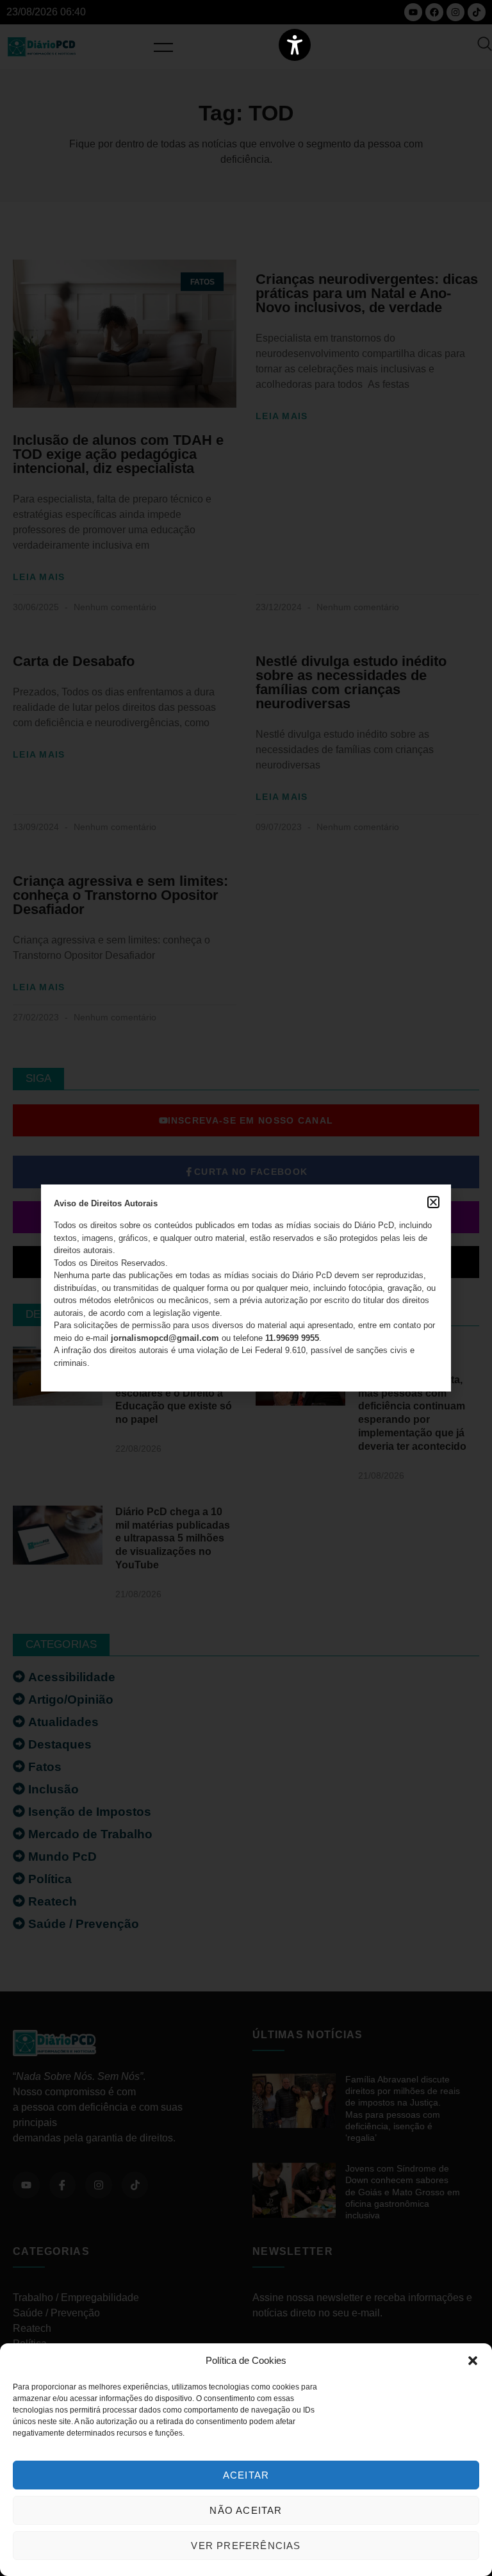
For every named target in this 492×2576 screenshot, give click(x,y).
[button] (473, 2361)
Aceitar (246, 2475)
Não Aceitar (246, 2510)
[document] (246, 1288)
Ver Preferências (246, 2546)
